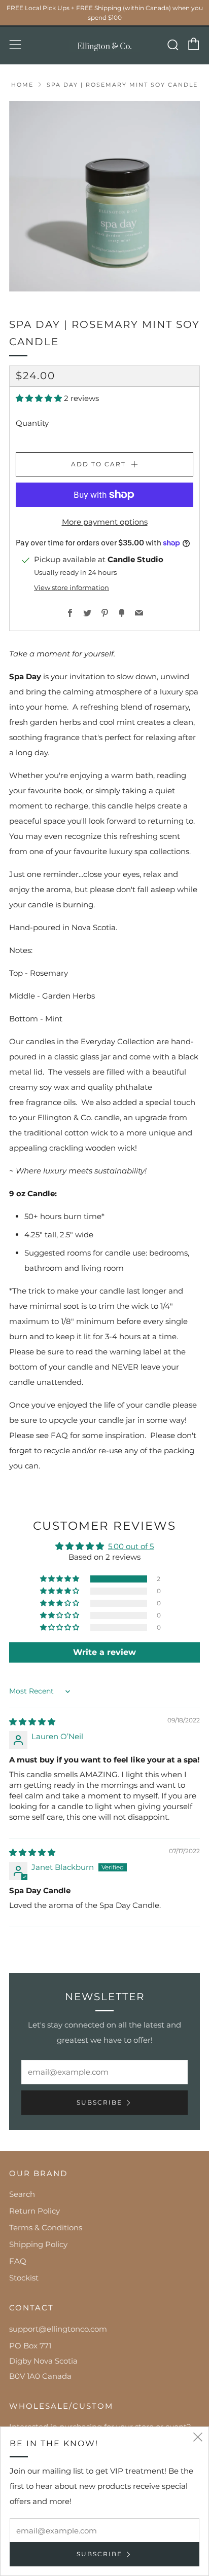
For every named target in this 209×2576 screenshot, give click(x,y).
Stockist (24, 2278)
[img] (32, 1722)
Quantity (32, 423)
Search (22, 2194)
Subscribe (99, 2102)
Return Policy (34, 2211)
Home (22, 85)
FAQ (18, 2261)
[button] (40, 398)
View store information (72, 588)
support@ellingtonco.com (58, 2329)
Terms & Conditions (46, 2228)
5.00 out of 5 (131, 1546)
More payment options (105, 522)
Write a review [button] (104, 1652)
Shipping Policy (38, 2244)
